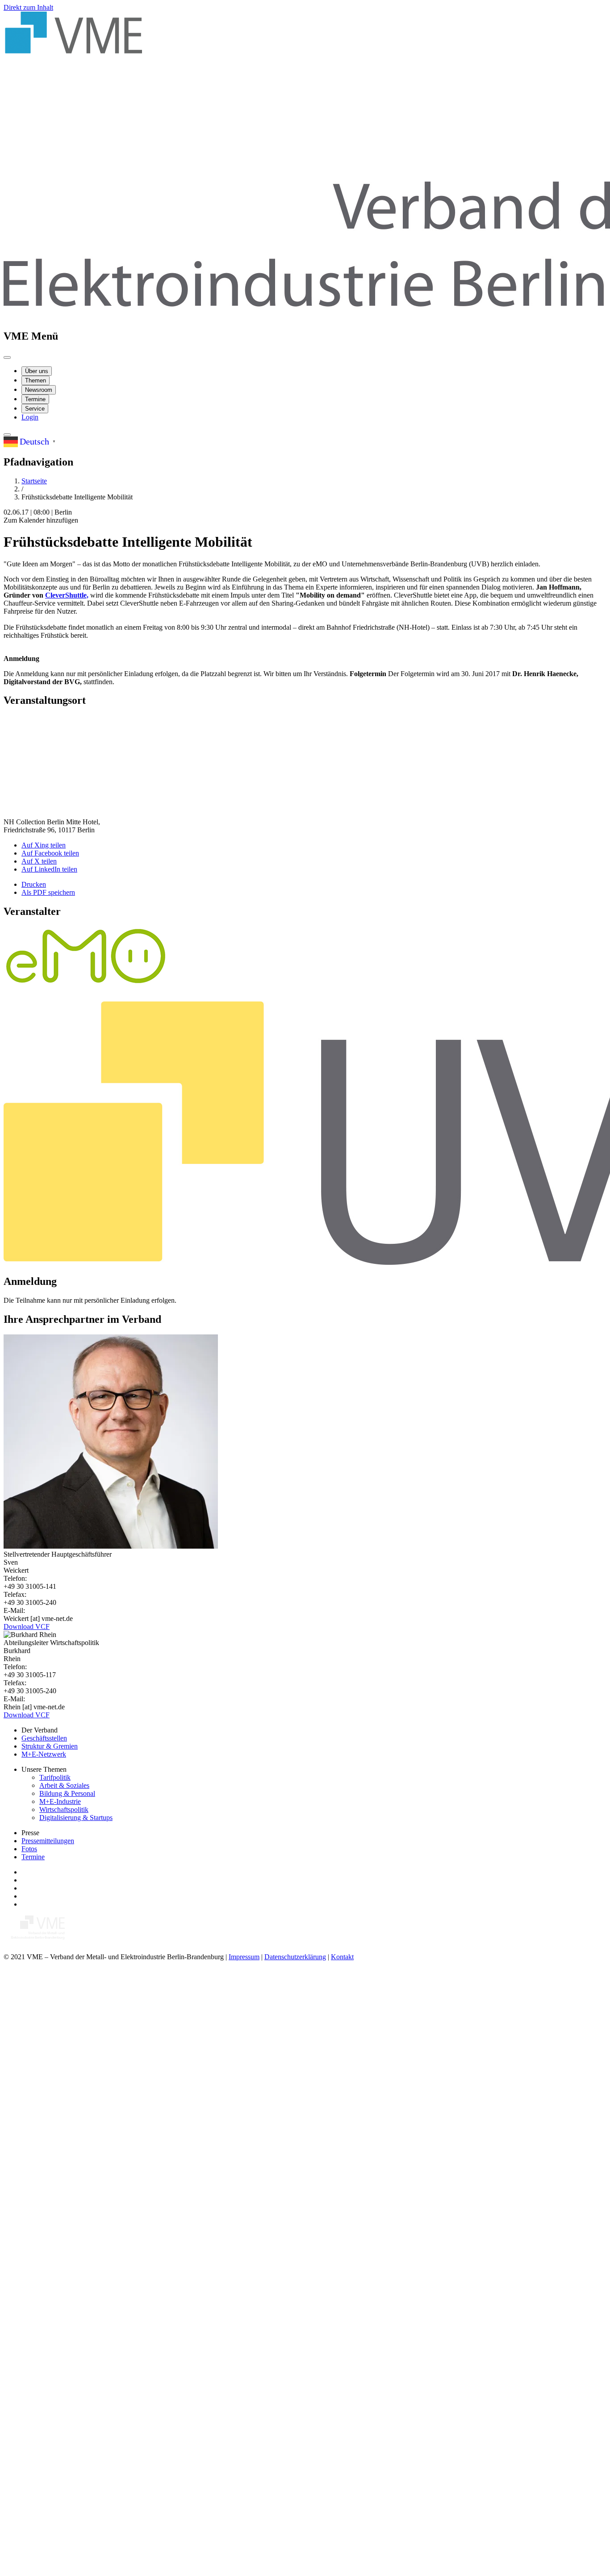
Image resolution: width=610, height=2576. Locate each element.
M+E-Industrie (60, 1801)
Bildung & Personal (67, 1793)
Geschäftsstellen (44, 1738)
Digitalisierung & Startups (76, 1818)
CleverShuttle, (67, 595)
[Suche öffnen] (7, 435)
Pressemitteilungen (48, 1841)
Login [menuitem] (30, 417)
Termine (33, 1857)
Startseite (34, 481)
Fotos (29, 1849)
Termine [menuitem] (35, 399)
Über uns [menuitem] (37, 371)
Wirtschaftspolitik (64, 1809)
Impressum (244, 1957)
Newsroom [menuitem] (39, 390)
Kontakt (342, 1957)
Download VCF (27, 1627)
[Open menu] (7, 357)
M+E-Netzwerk (44, 1754)
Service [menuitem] (35, 409)
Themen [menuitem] (36, 380)
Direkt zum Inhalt (28, 7)
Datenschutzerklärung (295, 1957)
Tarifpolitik (55, 1777)
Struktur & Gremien (50, 1746)
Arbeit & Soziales (64, 1785)
